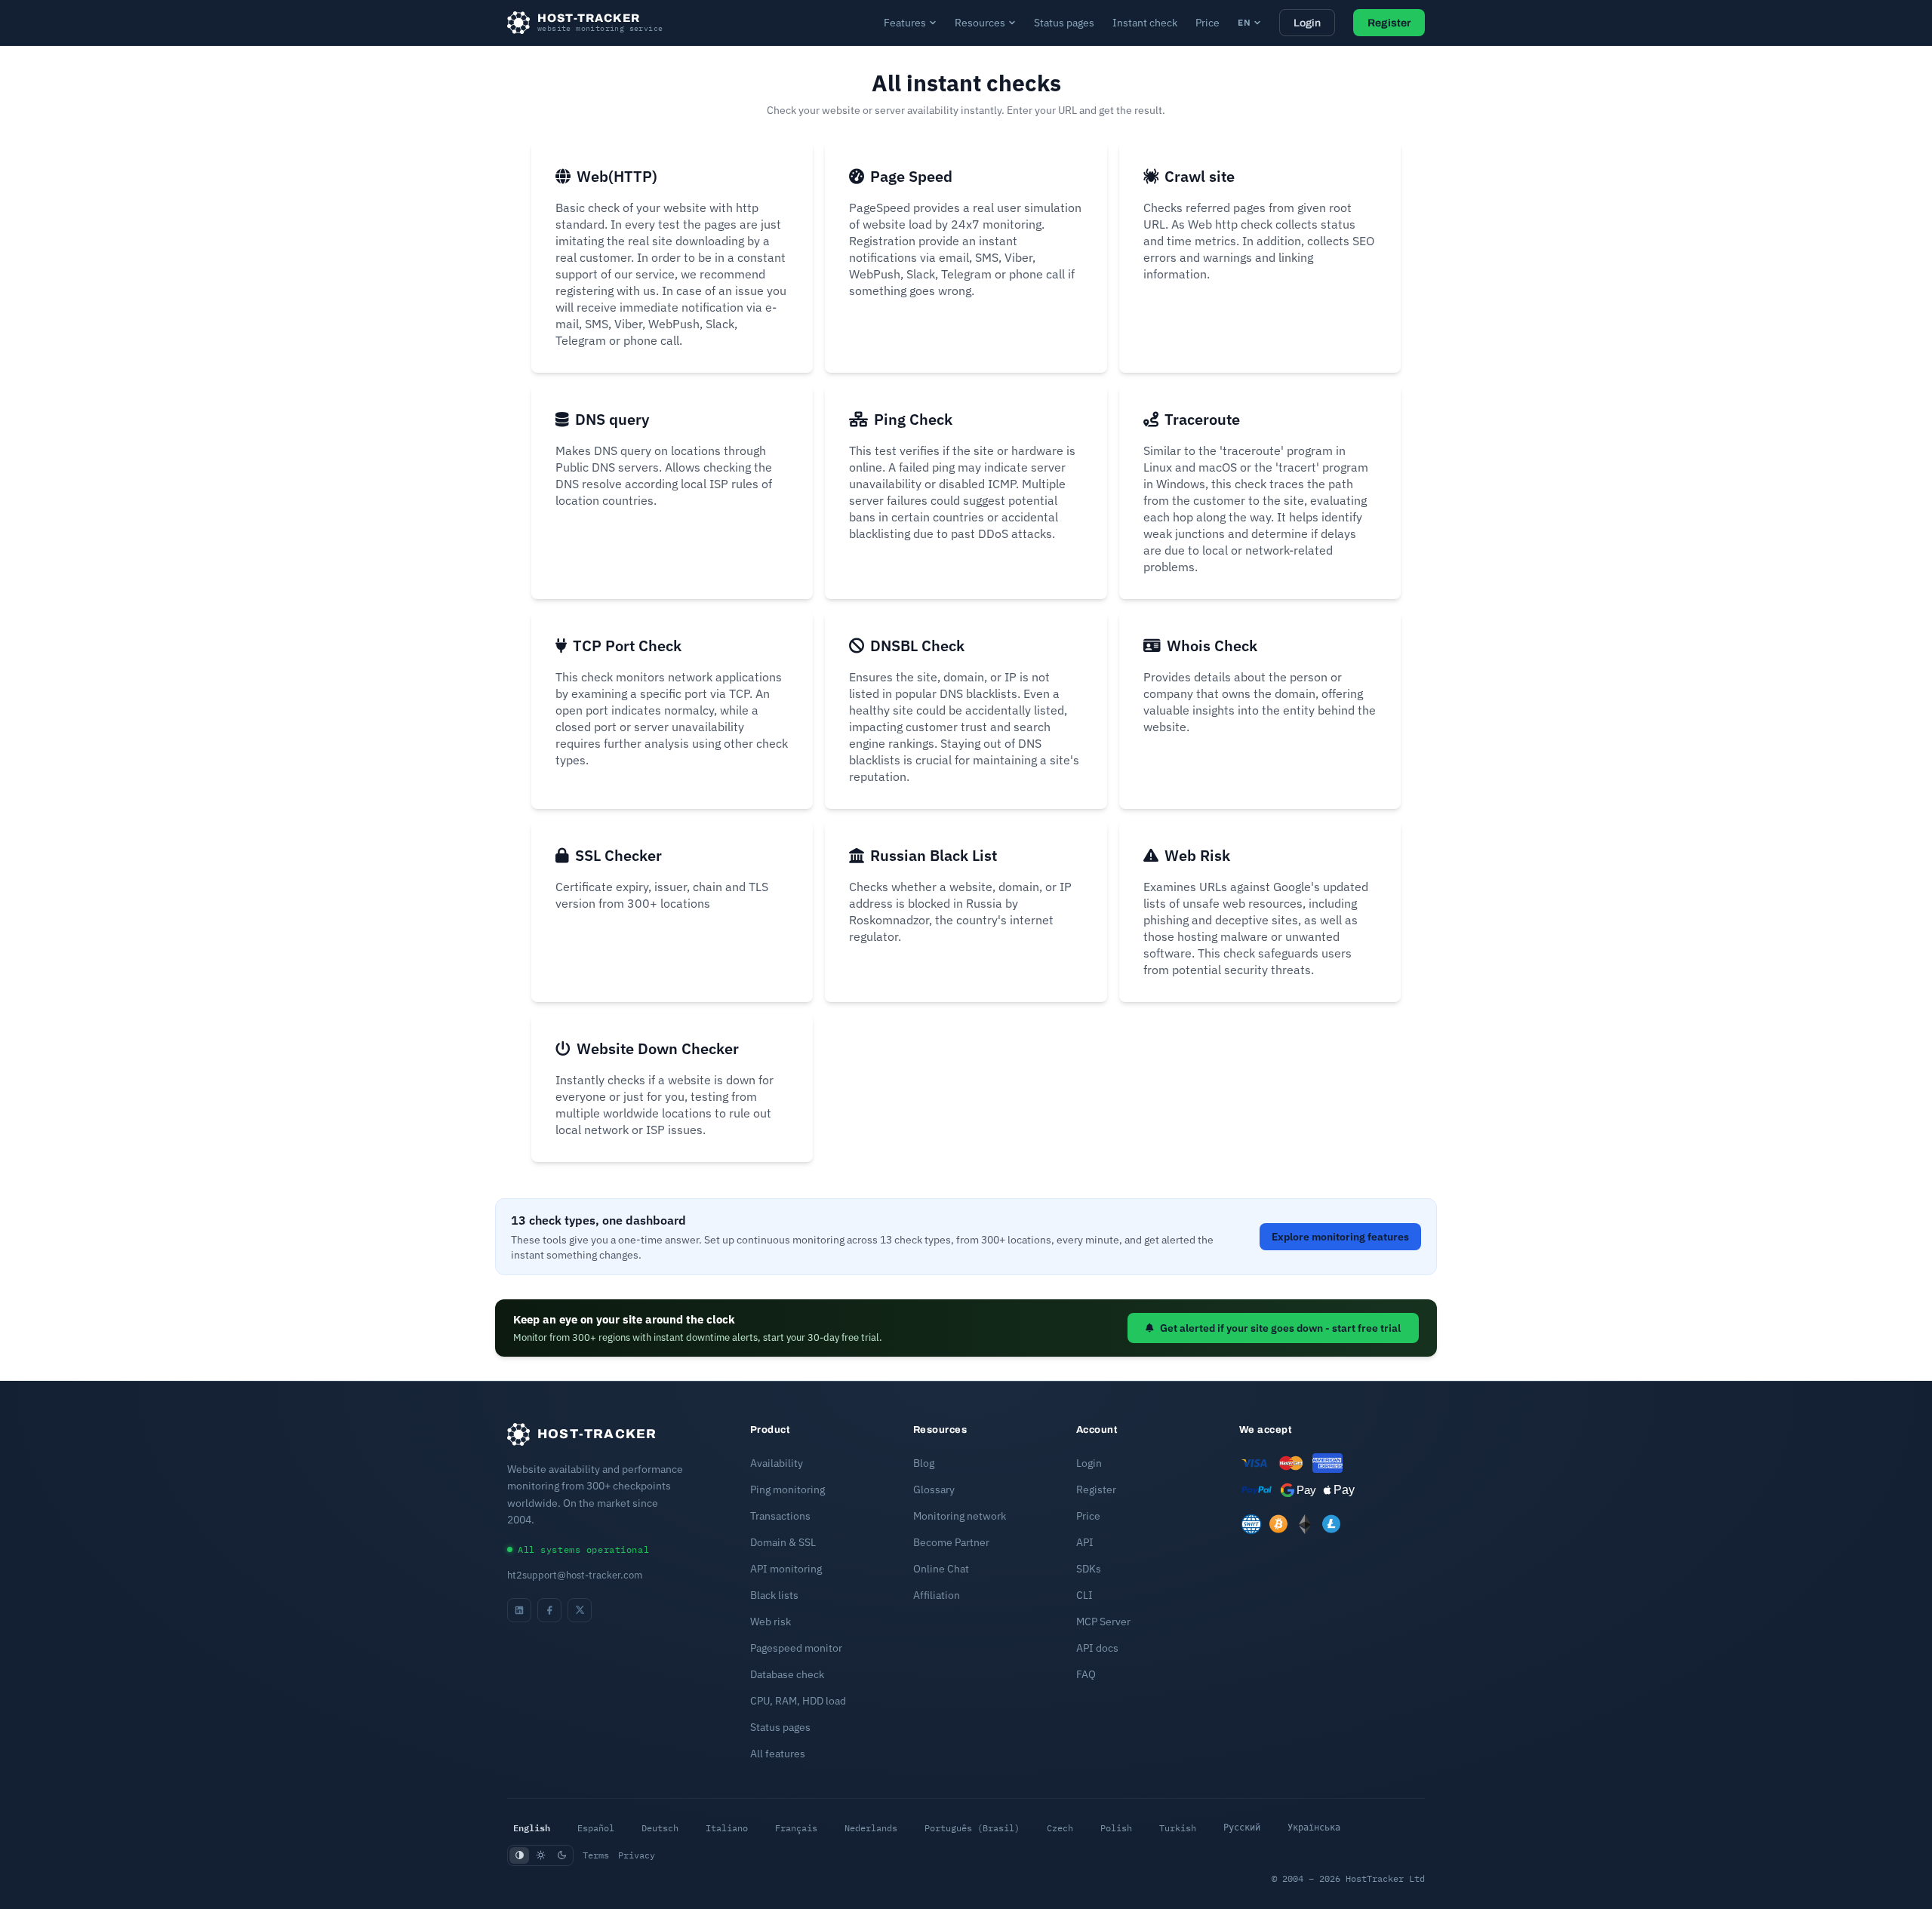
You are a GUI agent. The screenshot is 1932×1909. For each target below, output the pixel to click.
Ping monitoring (788, 1489)
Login (1307, 23)
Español (596, 1828)
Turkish (1178, 1828)
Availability (777, 1463)
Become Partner (951, 1542)
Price (1207, 23)
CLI (1084, 1595)
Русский (1242, 1828)
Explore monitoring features (1340, 1237)
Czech (1060, 1828)
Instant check (1145, 23)
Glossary (934, 1489)
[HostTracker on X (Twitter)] (580, 1610)
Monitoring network (960, 1516)
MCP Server (1103, 1622)
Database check (787, 1674)
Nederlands (871, 1828)
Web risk (771, 1622)
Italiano (727, 1828)
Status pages (1064, 23)
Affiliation (937, 1595)
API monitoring (786, 1569)
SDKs (1089, 1569)
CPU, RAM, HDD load (798, 1701)
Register (1389, 23)
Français (796, 1828)
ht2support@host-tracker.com (575, 1575)
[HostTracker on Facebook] (549, 1610)
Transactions (780, 1516)
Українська (1314, 1828)
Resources (980, 23)
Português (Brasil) (972, 1828)
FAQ (1086, 1674)
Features (905, 23)
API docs (1097, 1648)
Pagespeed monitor (796, 1648)
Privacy (637, 1855)
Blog (924, 1463)
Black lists (774, 1595)
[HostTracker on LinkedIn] (519, 1610)
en (1244, 22)
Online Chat (941, 1569)
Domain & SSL (783, 1542)
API (1085, 1542)
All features (778, 1754)
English (532, 1828)
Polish (1116, 1828)
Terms (596, 1855)
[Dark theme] (561, 1855)
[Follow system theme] (519, 1855)
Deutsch (660, 1828)
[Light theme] (540, 1855)
